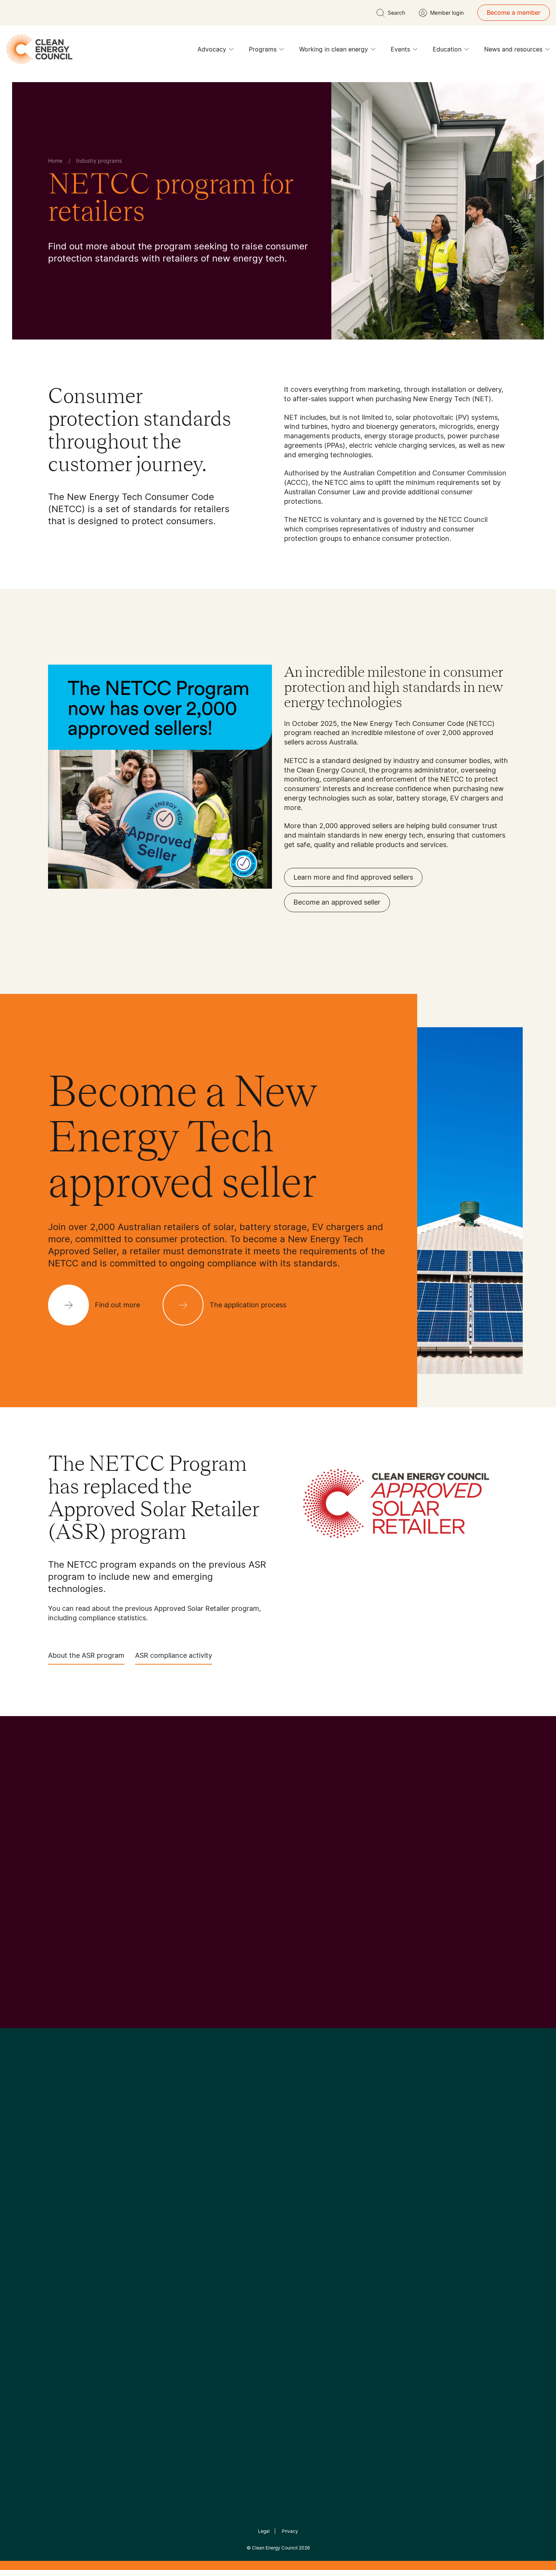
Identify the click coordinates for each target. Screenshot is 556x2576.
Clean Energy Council (275, 2548)
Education (447, 49)
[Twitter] (281, 2159)
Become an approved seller (337, 902)
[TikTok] (310, 2159)
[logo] (39, 49)
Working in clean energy (334, 49)
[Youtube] (294, 2159)
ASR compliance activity (174, 1655)
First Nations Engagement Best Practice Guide (150, 2289)
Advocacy (212, 49)
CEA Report (142, 2217)
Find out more (71, 1944)
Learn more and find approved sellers (353, 877)
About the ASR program (86, 1655)
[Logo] (278, 2120)
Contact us (64, 2226)
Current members (73, 2263)
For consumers (222, 2253)
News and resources (513, 49)
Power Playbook (148, 2235)
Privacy (290, 2531)
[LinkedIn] (268, 2159)
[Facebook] (243, 2159)
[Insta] (255, 2159)
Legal (264, 2531)
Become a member (514, 12)
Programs (263, 49)
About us (61, 2244)
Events (400, 49)
